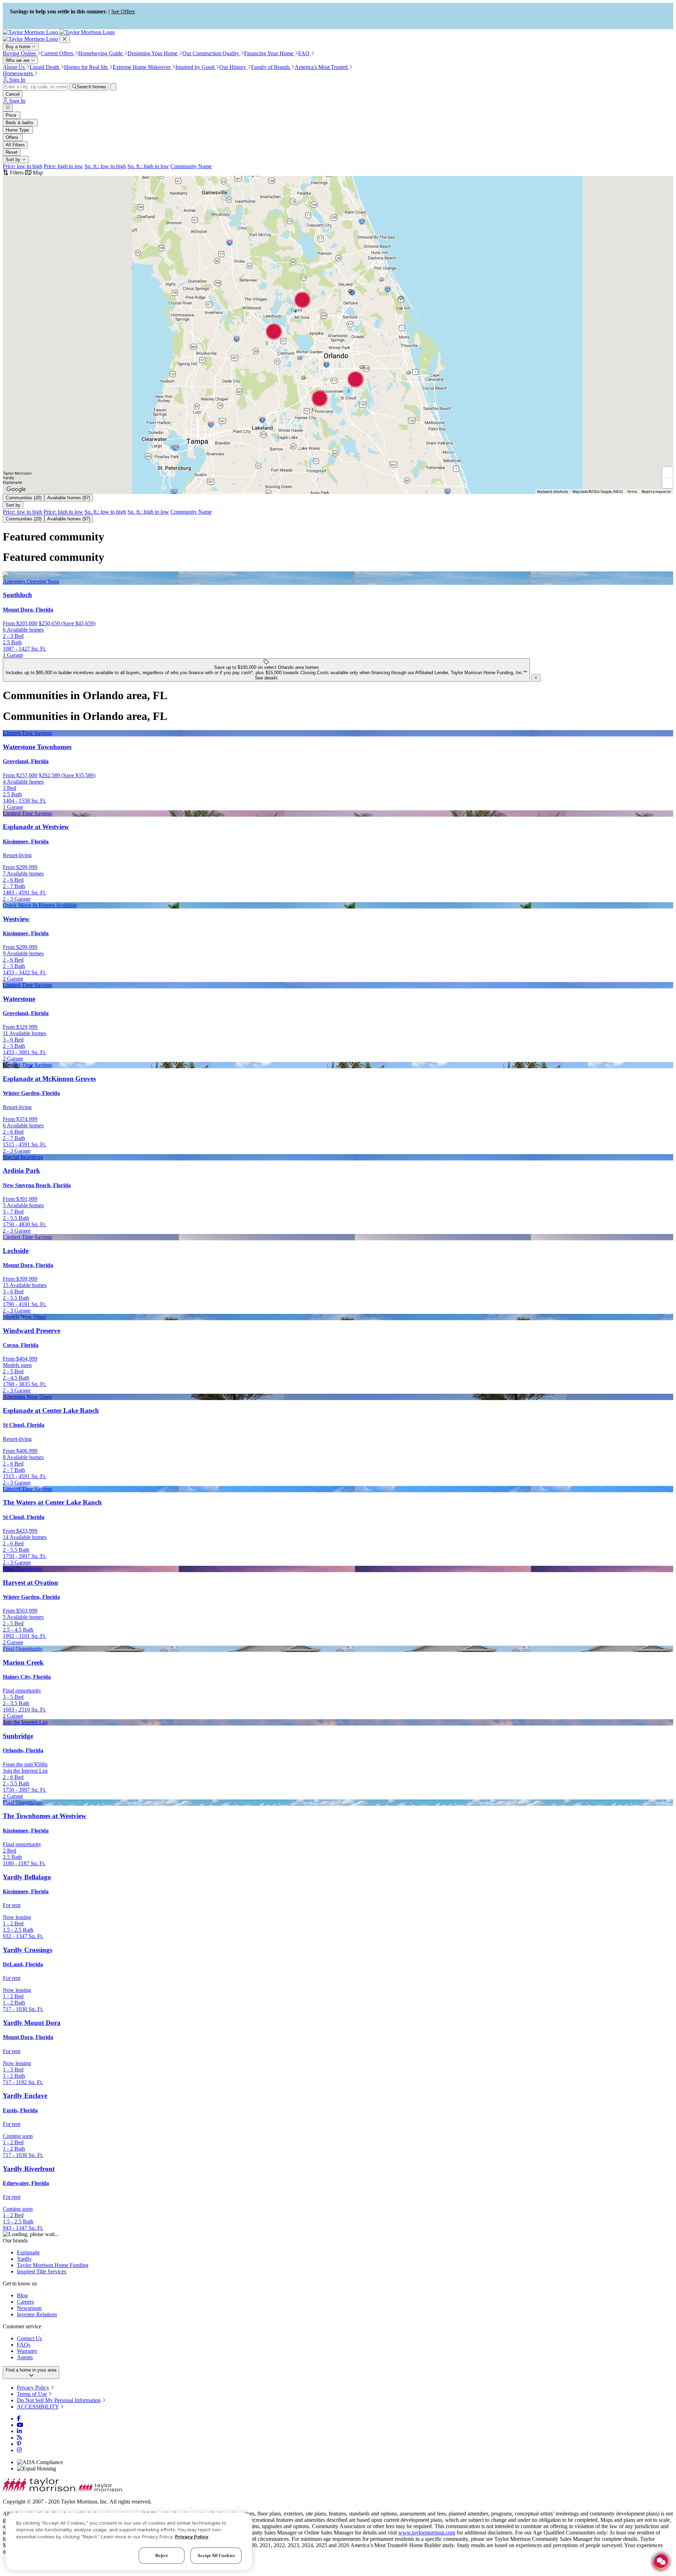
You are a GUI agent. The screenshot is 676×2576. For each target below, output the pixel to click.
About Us (14, 67)
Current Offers (58, 53)
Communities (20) (24, 498)
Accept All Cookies (216, 2555)
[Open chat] (661, 2561)
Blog (22, 2295)
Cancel (13, 94)
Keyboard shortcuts (553, 492)
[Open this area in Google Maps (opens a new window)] (16, 489)
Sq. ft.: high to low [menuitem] (148, 166)
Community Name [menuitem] (191, 166)
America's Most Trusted (322, 67)
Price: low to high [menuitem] (23, 166)
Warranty (27, 2351)
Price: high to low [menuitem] (63, 166)
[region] (129, 2542)
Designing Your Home (153, 53)
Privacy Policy (33, 2388)
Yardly (24, 2259)
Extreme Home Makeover (142, 67)
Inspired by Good (196, 67)
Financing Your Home (269, 53)
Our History (233, 67)
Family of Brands (271, 67)
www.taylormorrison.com (427, 2533)
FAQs (24, 2345)
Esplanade (28, 2252)
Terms (632, 492)
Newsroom (29, 2308)
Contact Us (29, 2338)
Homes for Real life (87, 67)
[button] (300, 358)
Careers (25, 2302)
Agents (25, 2357)
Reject (162, 2555)
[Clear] (113, 87)
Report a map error (656, 492)
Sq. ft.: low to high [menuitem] (105, 166)
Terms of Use (32, 2394)
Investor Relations (37, 2314)
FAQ (305, 53)
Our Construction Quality (211, 53)
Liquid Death (45, 67)
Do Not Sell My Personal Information (59, 2400)
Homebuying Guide (101, 53)
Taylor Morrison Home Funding (53, 2265)
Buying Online (20, 53)
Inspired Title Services (42, 2271)
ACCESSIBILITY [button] (38, 2407)
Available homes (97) (69, 498)
